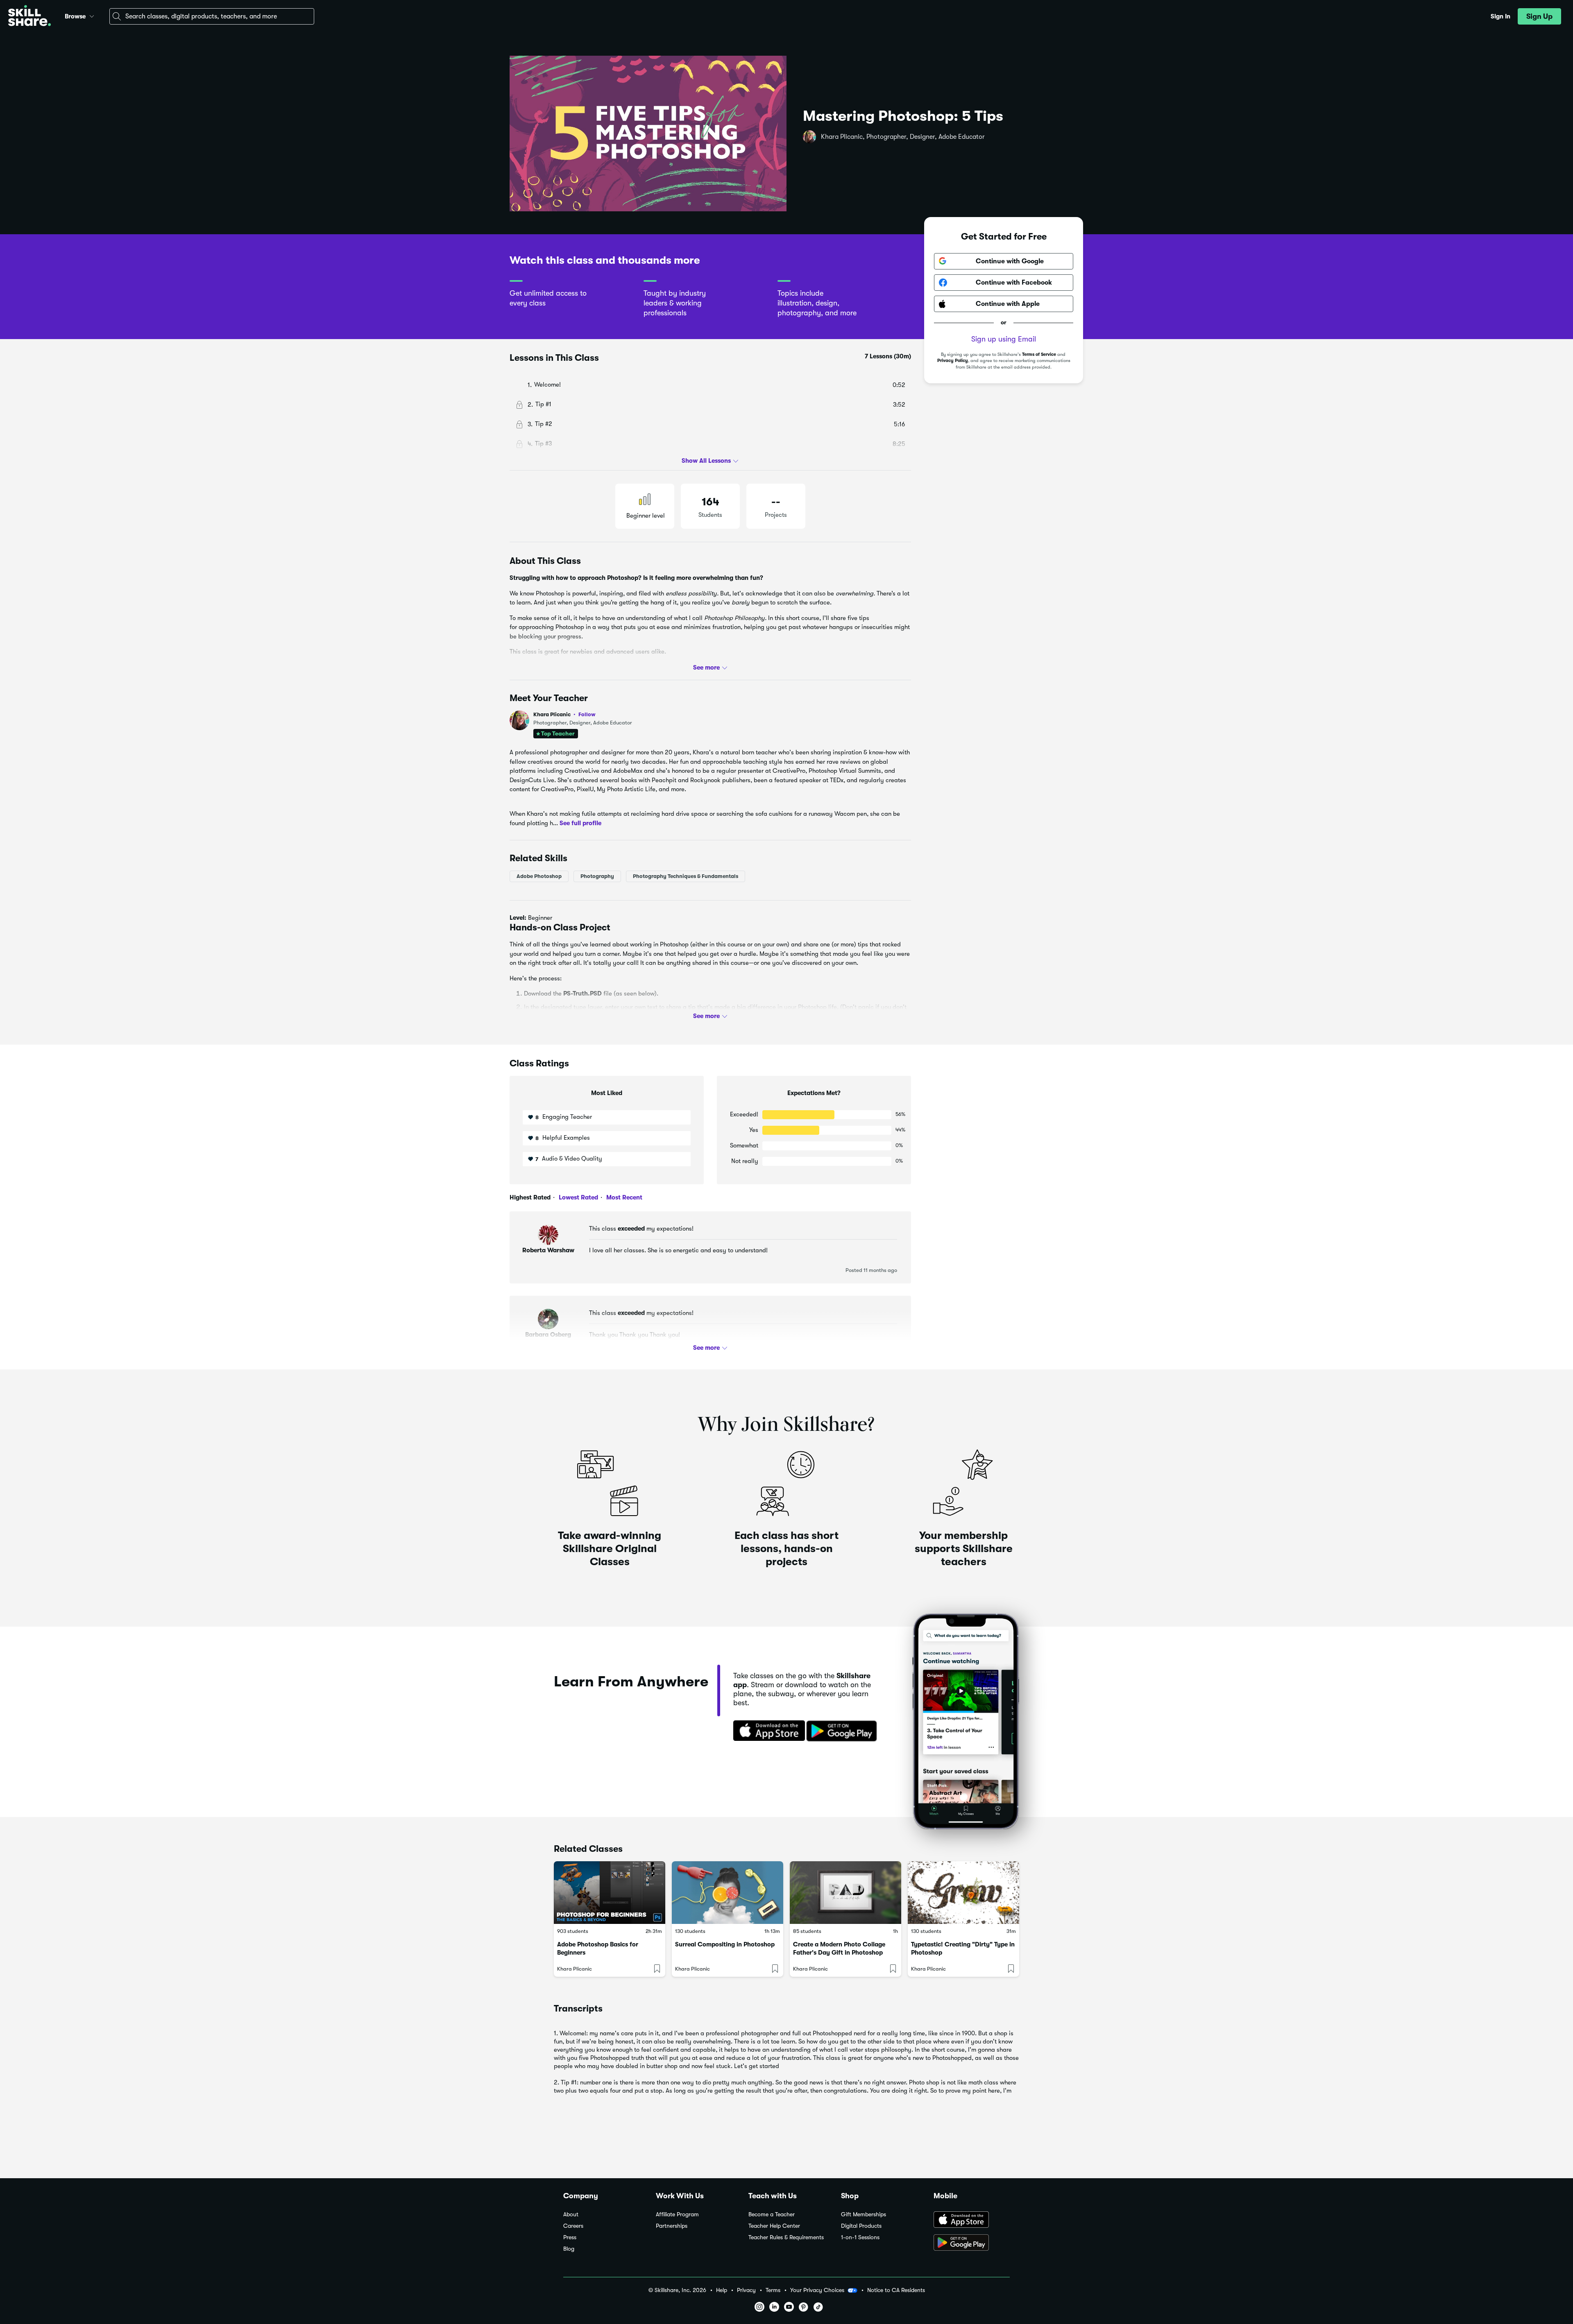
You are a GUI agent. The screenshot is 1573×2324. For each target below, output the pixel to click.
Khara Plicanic (564, 714)
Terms (773, 2290)
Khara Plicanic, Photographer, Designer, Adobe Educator (903, 137)
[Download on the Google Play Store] (972, 2243)
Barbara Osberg (548, 1335)
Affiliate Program (677, 2214)
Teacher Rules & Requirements (786, 2237)
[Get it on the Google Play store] (843, 1731)
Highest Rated (530, 1197)
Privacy (746, 2290)
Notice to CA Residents (896, 2290)
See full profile (580, 823)
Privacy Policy (953, 361)
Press (570, 2237)
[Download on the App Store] (766, 1731)
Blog (569, 2249)
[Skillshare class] (610, 1893)
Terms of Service (1039, 354)
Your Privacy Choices (817, 2290)
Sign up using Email (1004, 339)
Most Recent (623, 1197)
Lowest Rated (578, 1197)
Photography (597, 876)
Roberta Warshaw (548, 1250)
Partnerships (672, 2226)
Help (722, 2290)
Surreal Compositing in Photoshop (725, 1944)
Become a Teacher (772, 2214)
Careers (573, 2226)
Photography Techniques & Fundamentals (686, 876)
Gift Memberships (864, 2214)
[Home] (29, 17)
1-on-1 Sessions (860, 2237)
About (571, 2214)
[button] (92, 15)
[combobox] (212, 16)
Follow (587, 714)
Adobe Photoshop (539, 876)
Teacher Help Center (774, 2226)
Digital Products (861, 2226)
